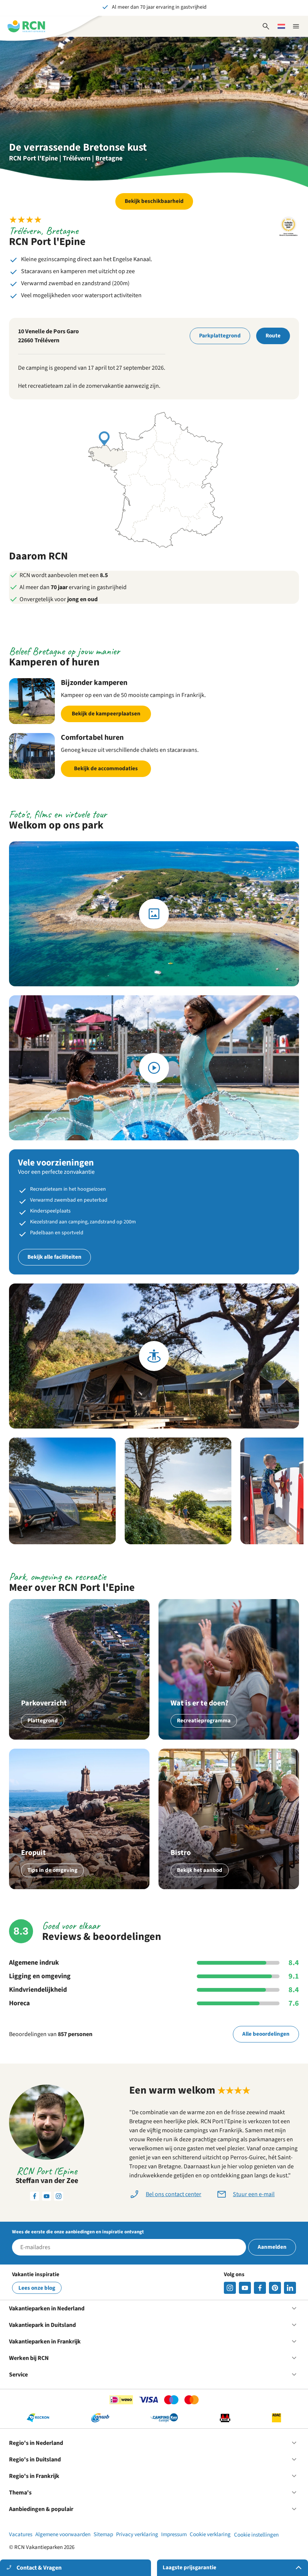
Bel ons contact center (174, 2194)
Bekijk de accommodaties (106, 769)
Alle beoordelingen (266, 2034)
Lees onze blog (37, 2288)
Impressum (174, 2534)
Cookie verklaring (210, 2534)
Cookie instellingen (256, 2535)
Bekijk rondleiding (154, 1356)
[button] (62, 1491)
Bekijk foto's (154, 914)
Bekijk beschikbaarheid (154, 201)
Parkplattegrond (220, 336)
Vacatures (21, 2534)
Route (273, 336)
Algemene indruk (34, 1963)
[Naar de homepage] (26, 26)
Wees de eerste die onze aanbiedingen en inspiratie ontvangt (78, 2232)
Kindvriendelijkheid (38, 1990)
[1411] (260, 2288)
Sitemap (103, 2534)
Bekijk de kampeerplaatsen (106, 714)
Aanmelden (272, 2247)
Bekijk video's (154, 1068)
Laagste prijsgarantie (189, 2568)
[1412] (245, 2288)
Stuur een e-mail (254, 2194)
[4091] (290, 2288)
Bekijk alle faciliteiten (54, 1257)
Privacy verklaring (137, 2534)
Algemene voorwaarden (63, 2534)
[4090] (275, 2288)
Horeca (19, 2003)
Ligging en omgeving (40, 1976)
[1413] (230, 2288)
